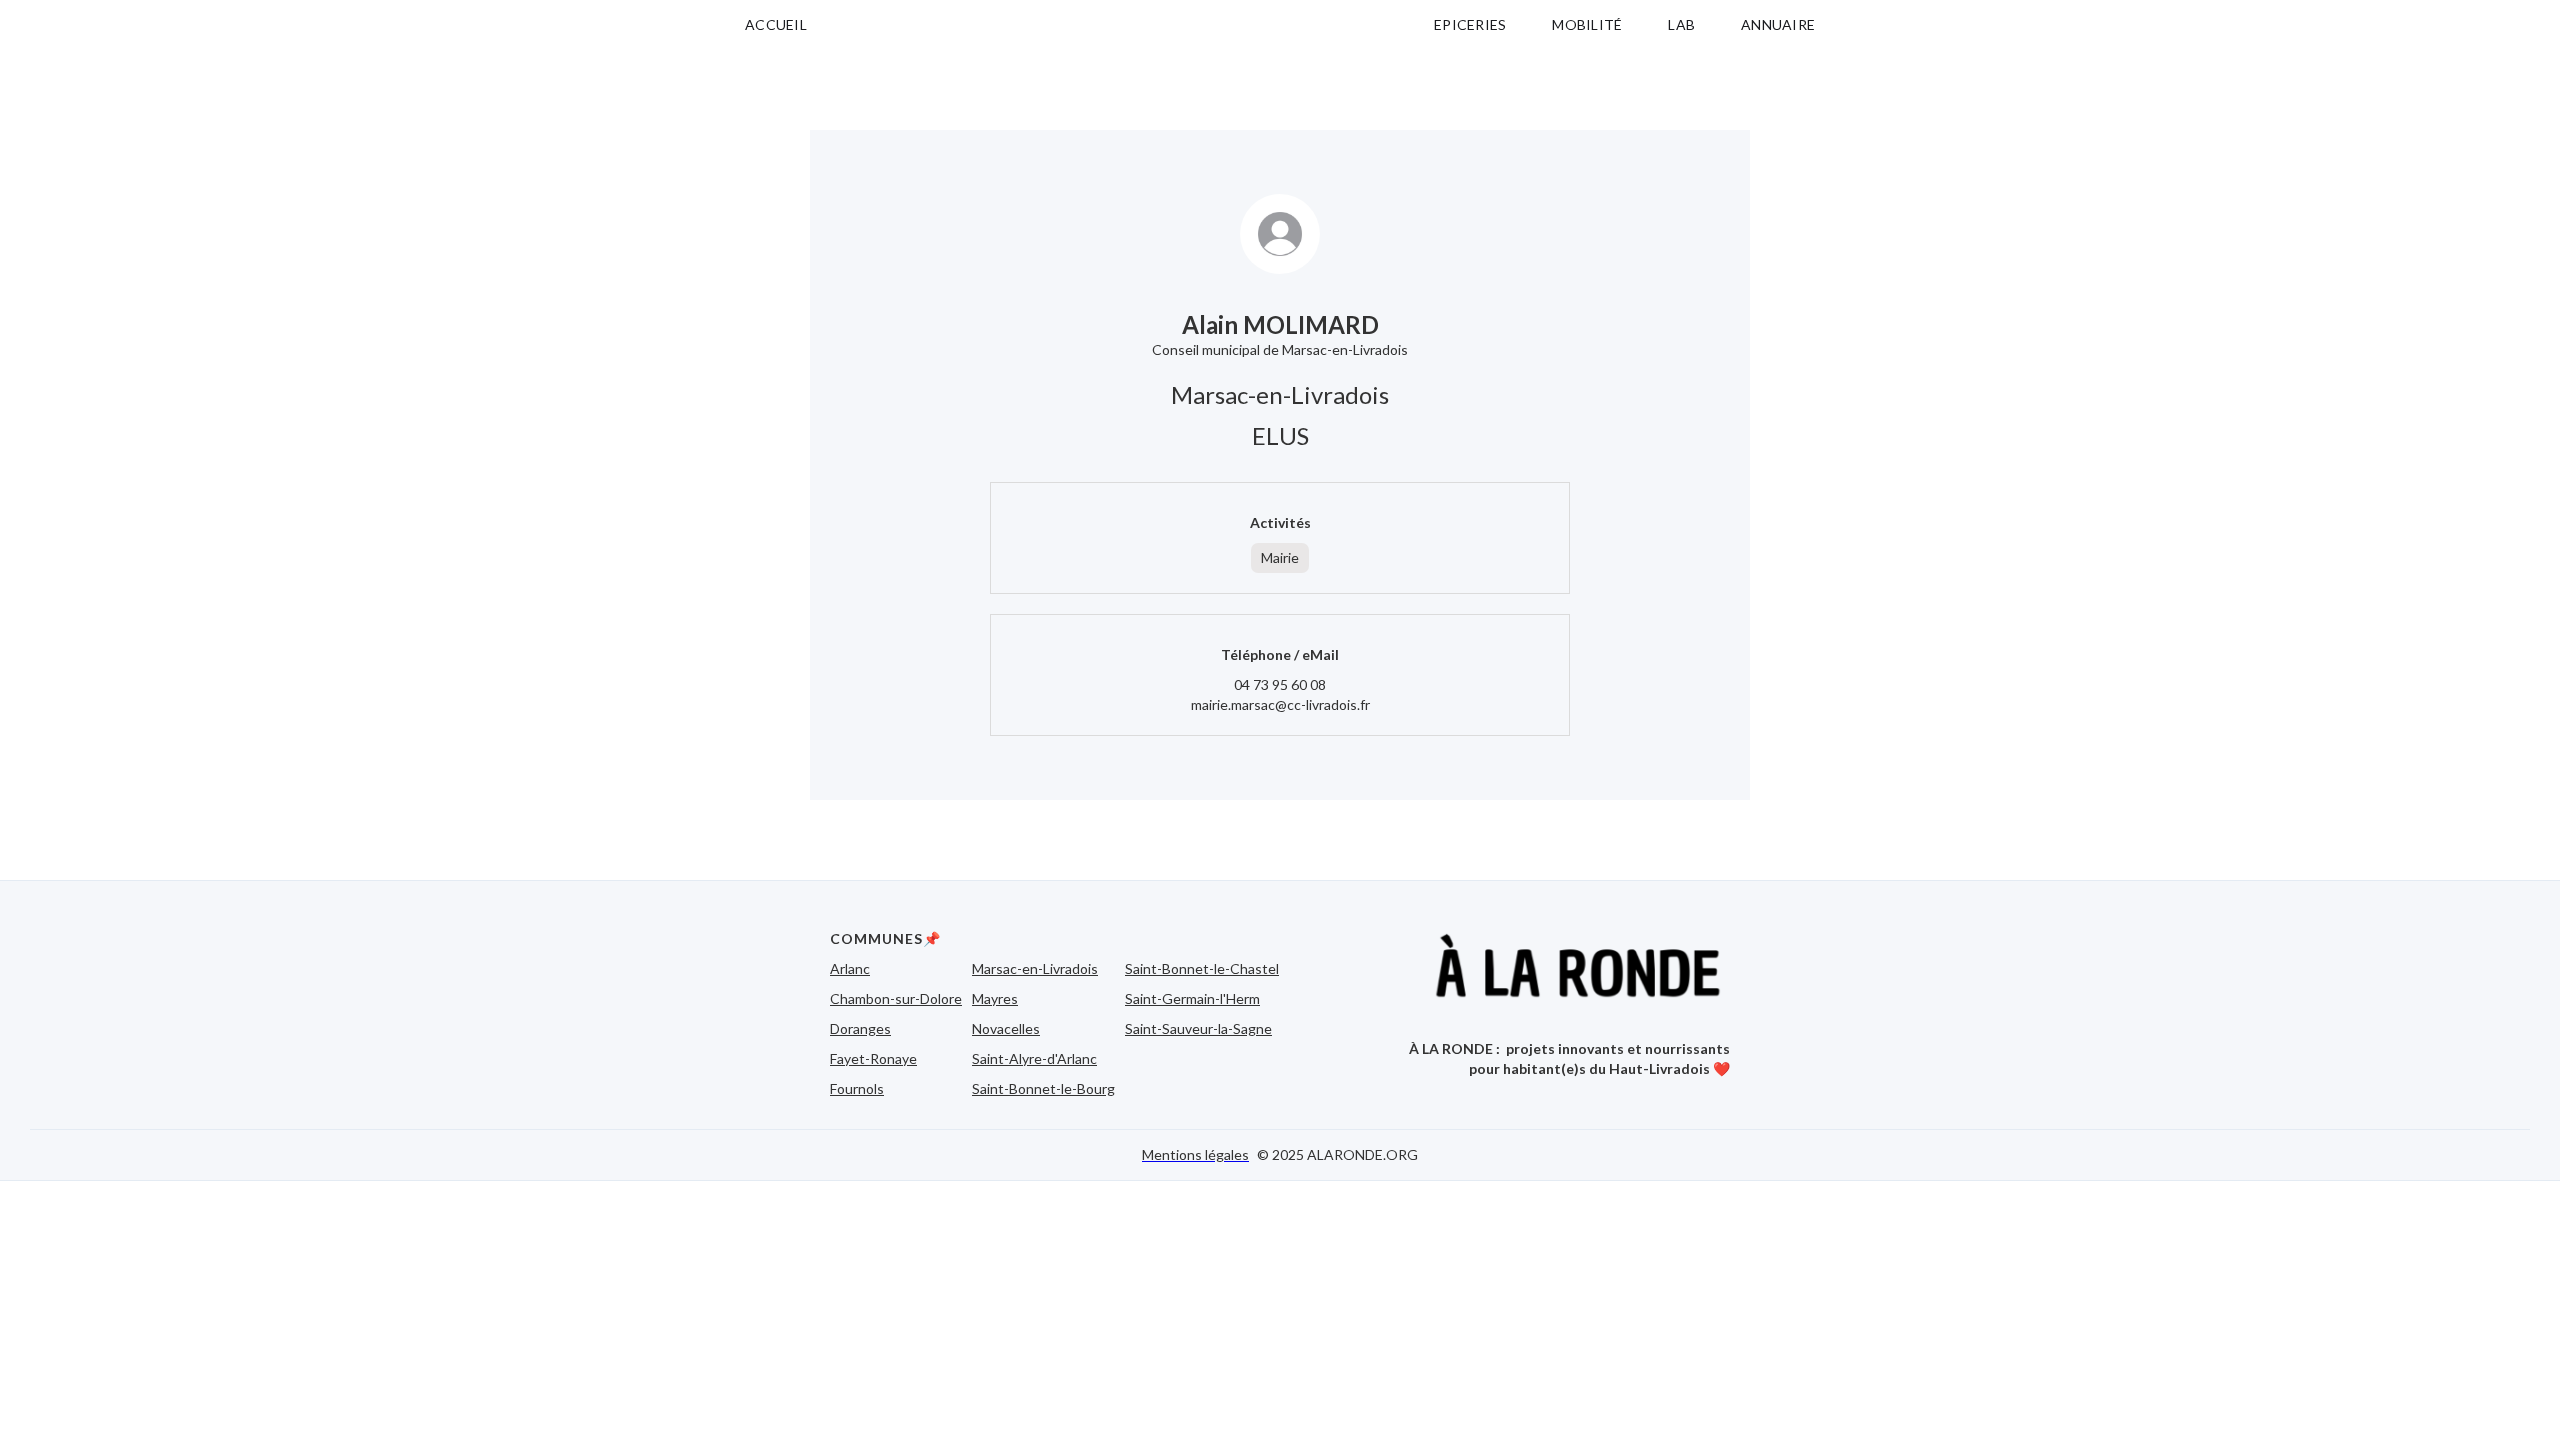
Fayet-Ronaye (873, 1058)
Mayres (995, 998)
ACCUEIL (776, 24)
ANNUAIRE (1778, 24)
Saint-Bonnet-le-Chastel (1202, 968)
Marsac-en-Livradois (1035, 968)
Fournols (857, 1088)
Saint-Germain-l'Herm (1192, 998)
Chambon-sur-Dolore (896, 998)
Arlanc (850, 968)
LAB (1681, 24)
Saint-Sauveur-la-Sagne (1198, 1028)
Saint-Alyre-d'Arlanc (1034, 1058)
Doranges (860, 1028)
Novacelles (1006, 1028)
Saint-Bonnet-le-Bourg (1043, 1088)
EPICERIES (1470, 24)
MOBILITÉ (1587, 24)
